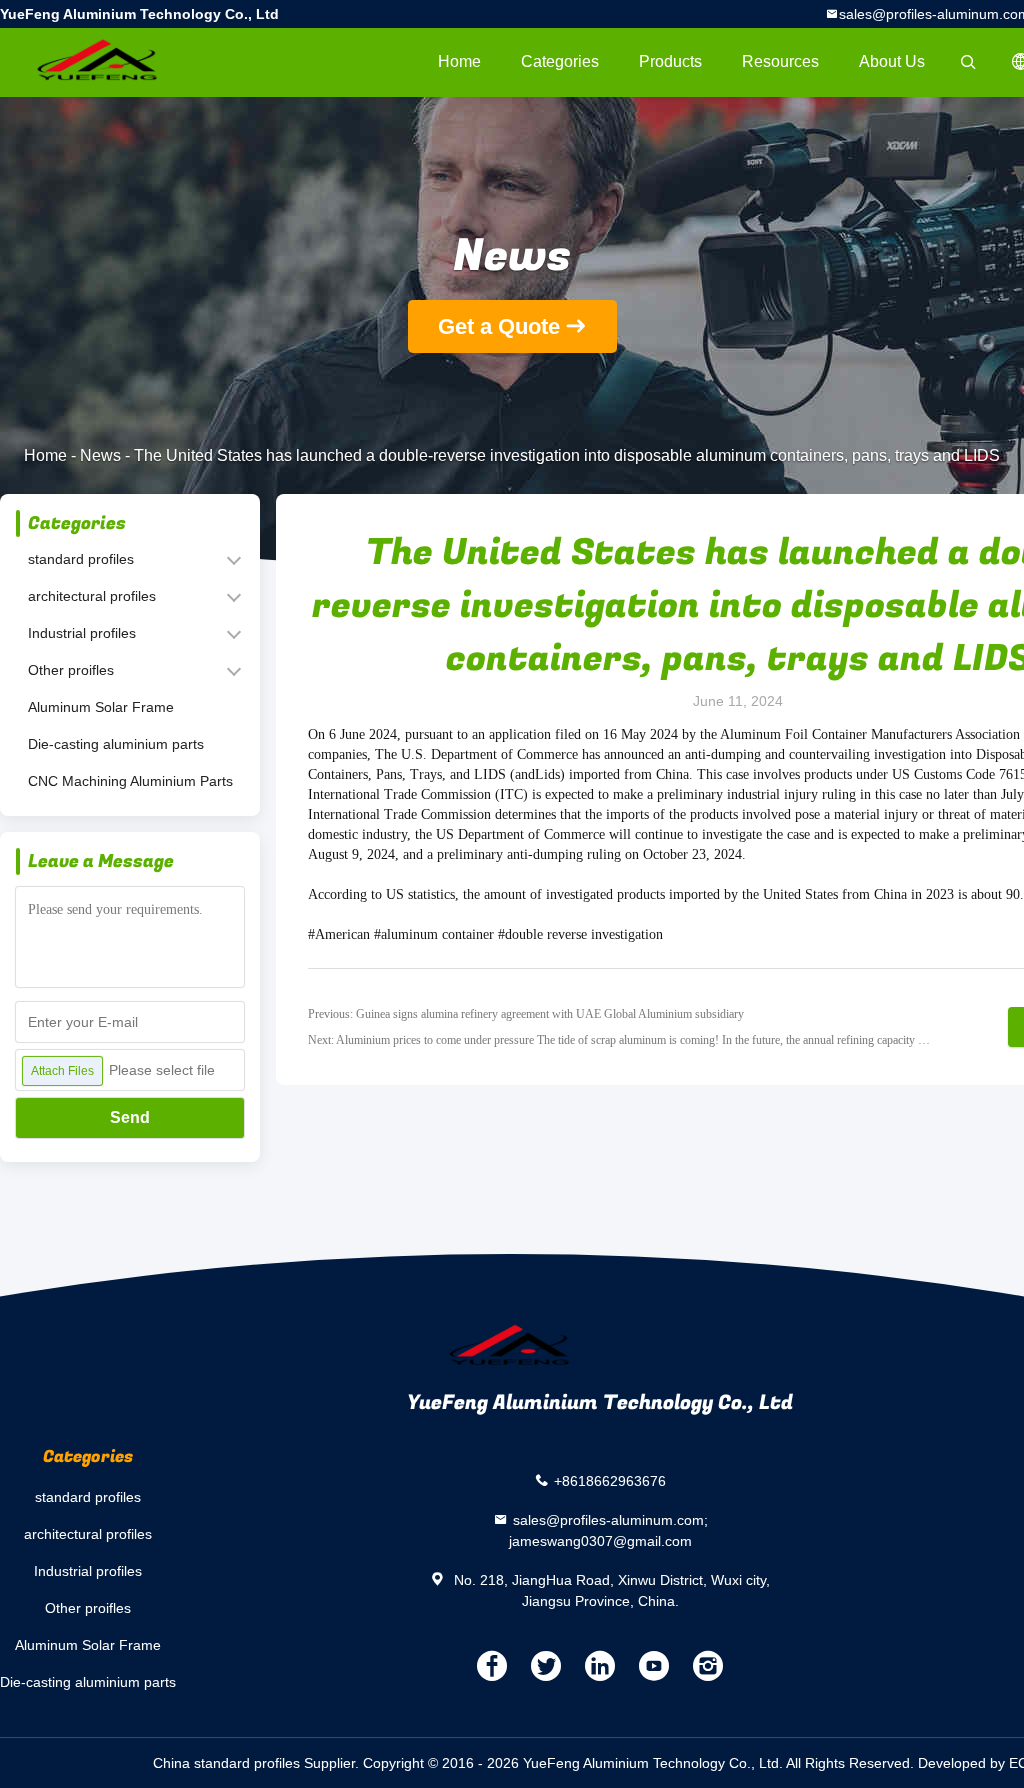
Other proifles (71, 670)
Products (670, 61)
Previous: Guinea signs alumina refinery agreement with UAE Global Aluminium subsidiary (526, 1014)
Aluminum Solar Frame (101, 707)
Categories (560, 61)
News (100, 455)
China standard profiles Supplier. (258, 1763)
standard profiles (81, 559)
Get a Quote (499, 326)
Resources (780, 61)
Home (459, 61)
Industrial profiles (82, 633)
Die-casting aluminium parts (116, 744)
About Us (892, 61)
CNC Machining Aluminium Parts (130, 781)
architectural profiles (92, 596)
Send (130, 1117)
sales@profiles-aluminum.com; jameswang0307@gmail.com (608, 1530)
